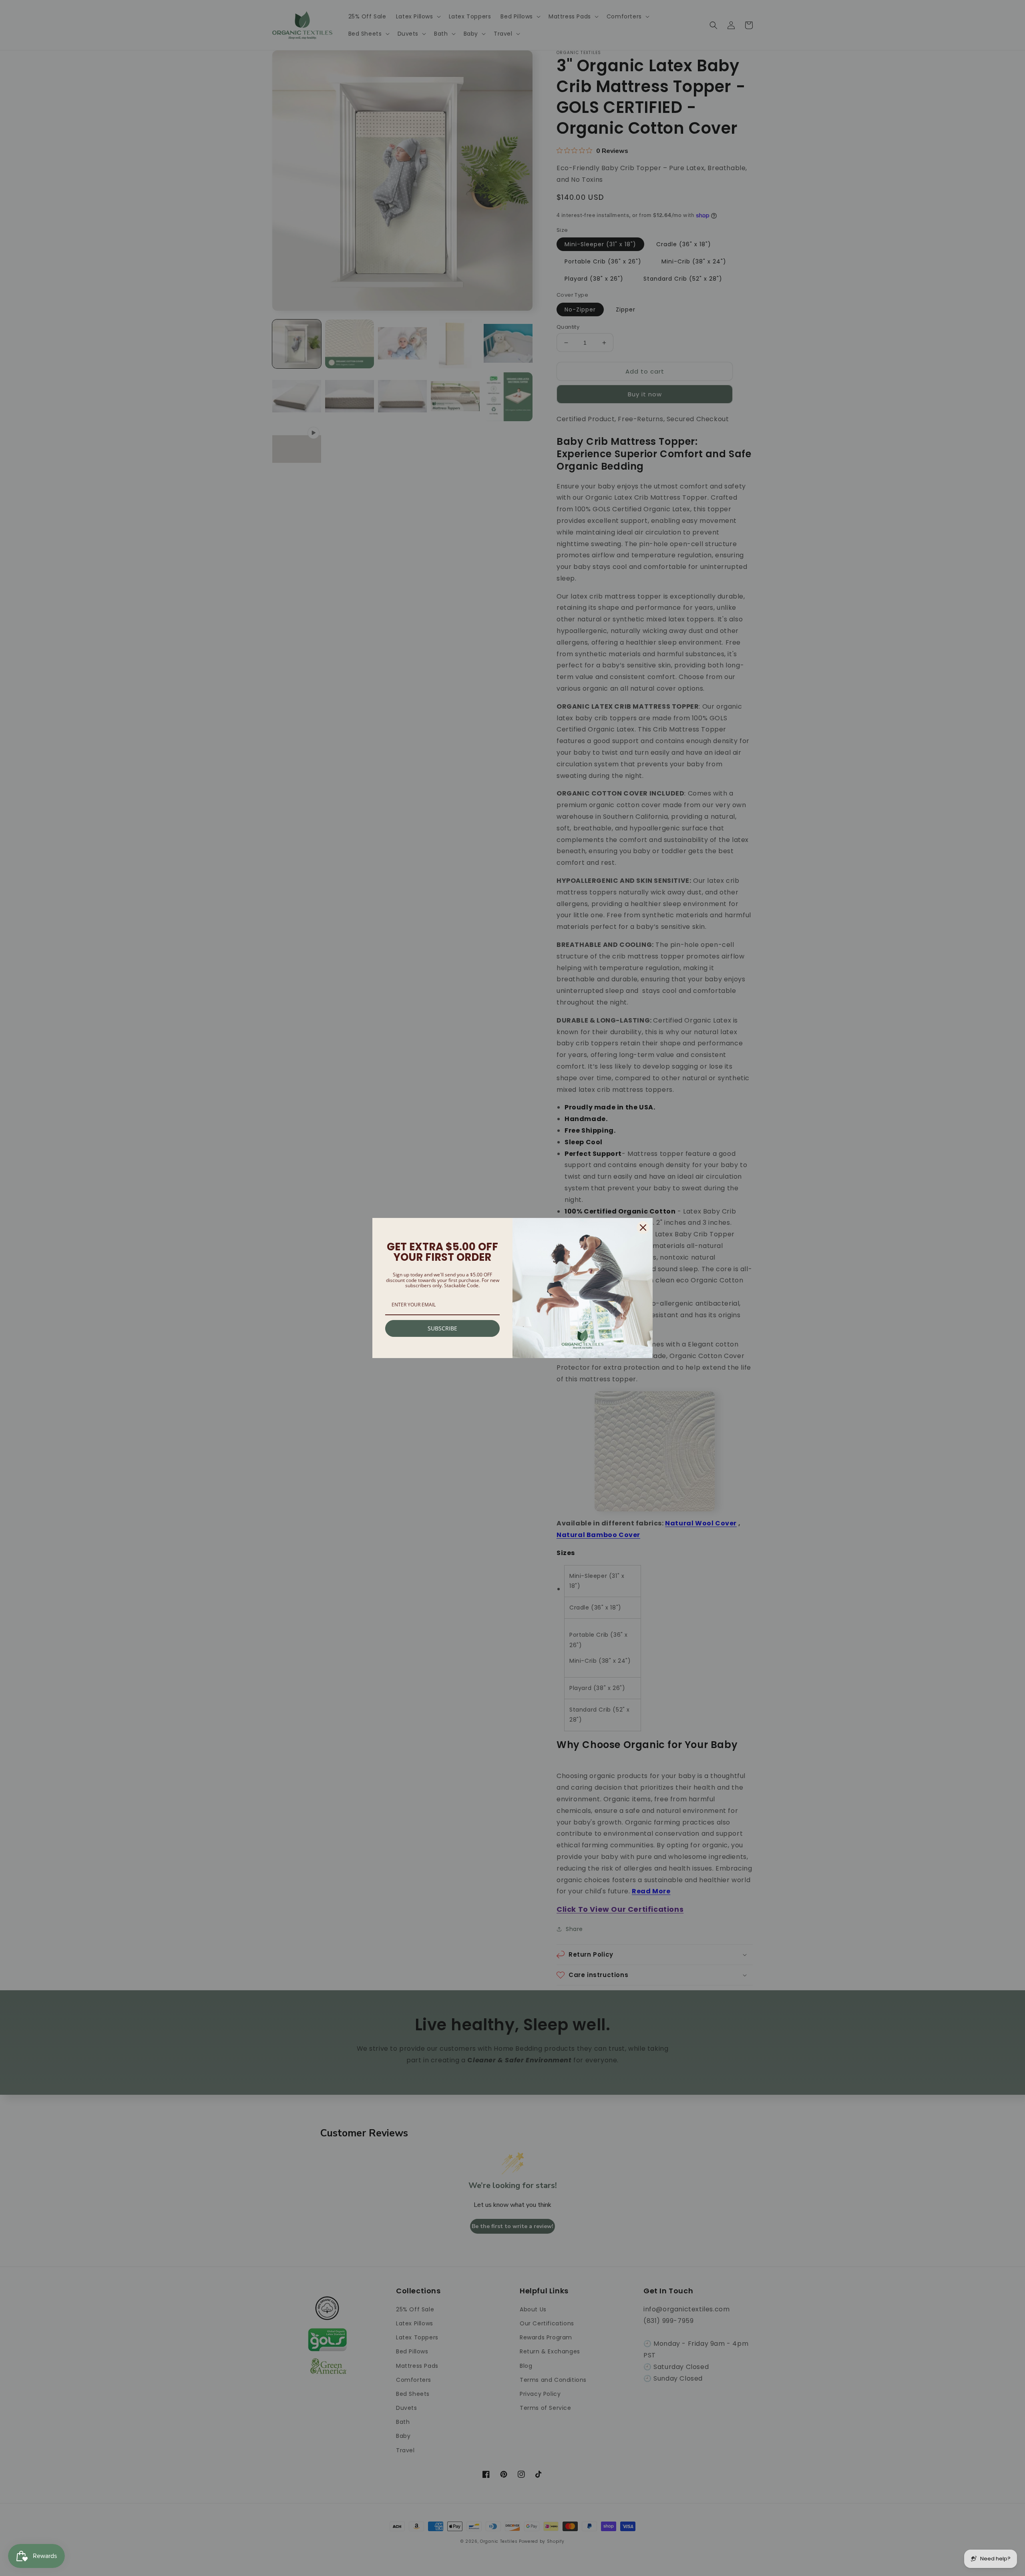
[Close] (643, 1228)
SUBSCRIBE (442, 1328)
